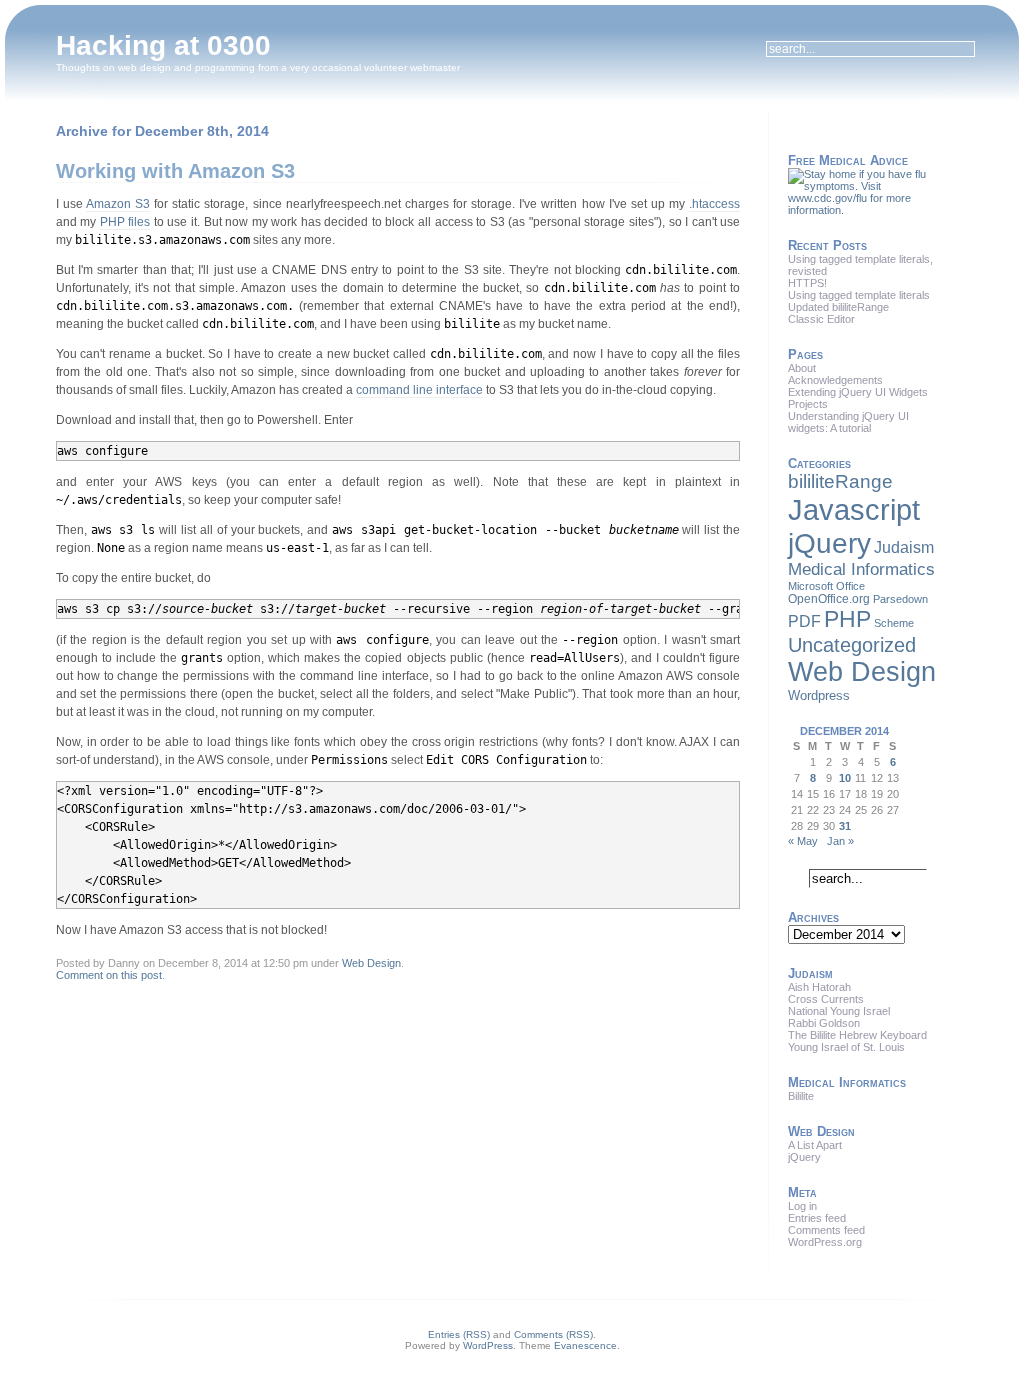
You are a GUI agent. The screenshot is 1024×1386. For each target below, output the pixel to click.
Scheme (894, 623)
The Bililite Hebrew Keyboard (857, 1035)
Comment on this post (109, 975)
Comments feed (826, 1230)
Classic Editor (821, 319)
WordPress (488, 1345)
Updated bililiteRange (838, 307)
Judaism (904, 547)
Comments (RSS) (553, 1334)
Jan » (840, 841)
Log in (802, 1206)
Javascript (854, 509)
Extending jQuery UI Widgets (858, 392)
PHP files (125, 222)
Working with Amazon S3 (175, 171)
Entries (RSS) (459, 1334)
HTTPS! (807, 283)
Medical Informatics (861, 569)
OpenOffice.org (829, 599)
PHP (847, 619)
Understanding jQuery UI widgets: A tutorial (848, 422)
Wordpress (819, 695)
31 (845, 826)
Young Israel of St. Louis (846, 1047)
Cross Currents (826, 999)
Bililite (801, 1096)
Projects (808, 404)
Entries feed (817, 1218)
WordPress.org (825, 1242)
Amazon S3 (118, 204)
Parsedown (900, 599)
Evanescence (585, 1345)
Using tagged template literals (859, 295)
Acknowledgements (835, 380)
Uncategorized (852, 644)
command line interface (419, 390)
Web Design (371, 963)
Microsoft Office (826, 586)
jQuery (829, 543)
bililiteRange (840, 481)
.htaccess (714, 204)
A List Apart (815, 1145)
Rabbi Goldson (824, 1023)
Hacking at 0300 (163, 45)
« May (803, 841)
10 (845, 778)
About (802, 368)
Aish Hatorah (819, 987)
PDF (804, 621)
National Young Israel (839, 1011)
